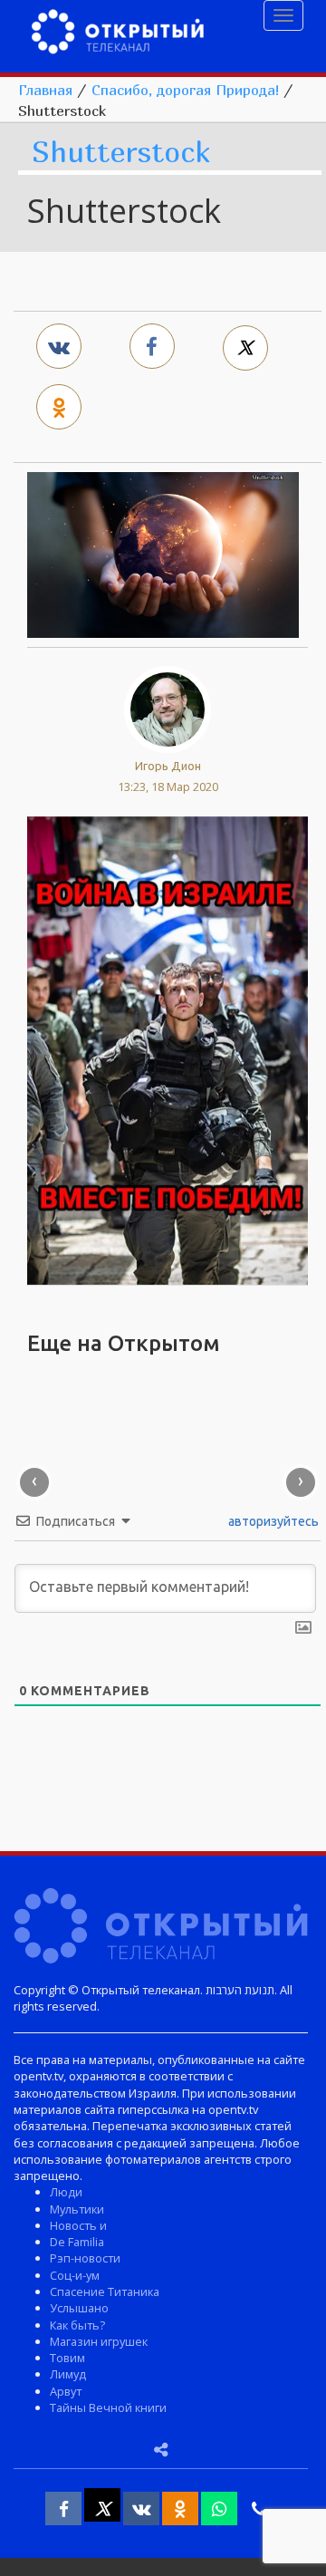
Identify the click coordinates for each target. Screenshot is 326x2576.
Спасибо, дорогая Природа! (185, 90)
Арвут (66, 2391)
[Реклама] (168, 1048)
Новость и (78, 2225)
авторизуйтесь (272, 1521)
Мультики (77, 2209)
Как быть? (77, 2325)
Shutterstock (121, 153)
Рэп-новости (85, 2258)
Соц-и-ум (75, 2275)
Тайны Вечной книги (108, 2407)
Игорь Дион (168, 766)
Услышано (79, 2308)
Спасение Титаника (105, 2291)
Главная (45, 90)
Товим (67, 2358)
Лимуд (68, 2374)
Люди (66, 2192)
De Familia (77, 2242)
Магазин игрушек (99, 2341)
